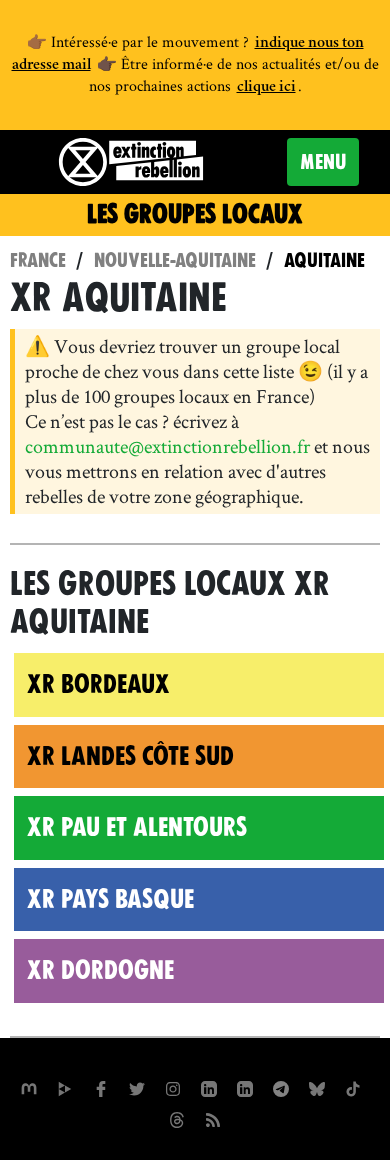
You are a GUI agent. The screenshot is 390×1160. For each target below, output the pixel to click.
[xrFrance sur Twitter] (137, 1087)
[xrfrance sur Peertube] (65, 1087)
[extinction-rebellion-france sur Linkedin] (209, 1087)
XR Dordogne (100, 970)
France (38, 260)
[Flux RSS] (213, 1118)
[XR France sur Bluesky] (317, 1087)
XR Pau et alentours (137, 827)
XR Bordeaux (98, 684)
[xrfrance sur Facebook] (101, 1087)
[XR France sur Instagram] (281, 1087)
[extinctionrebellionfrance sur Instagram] (173, 1087)
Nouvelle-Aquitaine (175, 260)
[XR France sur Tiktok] (353, 1087)
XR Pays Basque (110, 899)
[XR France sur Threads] (177, 1118)
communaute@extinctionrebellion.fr (167, 446)
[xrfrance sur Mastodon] (29, 1087)
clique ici (266, 88)
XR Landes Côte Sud (130, 756)
